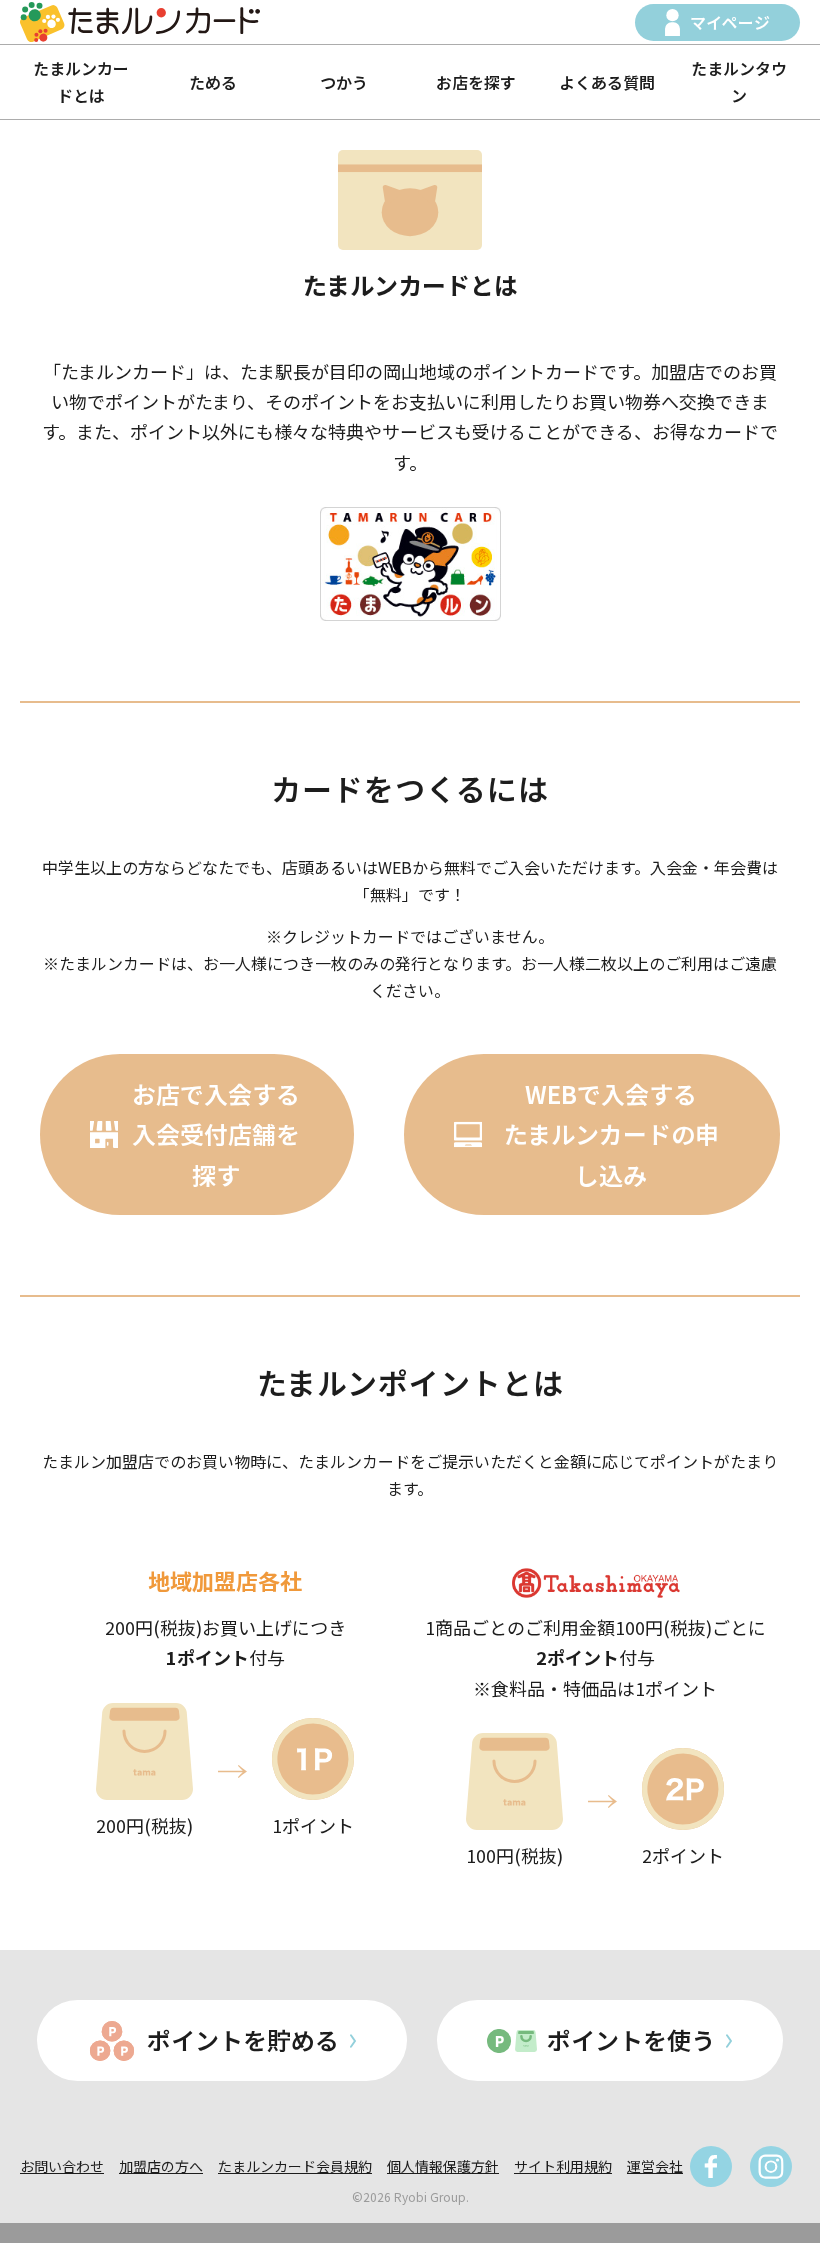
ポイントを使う (631, 2039)
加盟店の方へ (161, 2166)
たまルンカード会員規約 (295, 2166)
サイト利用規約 (563, 2166)
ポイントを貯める (243, 2039)
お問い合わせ (62, 2166)
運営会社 (655, 2166)
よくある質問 (607, 82)
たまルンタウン (739, 81)
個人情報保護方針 (443, 2166)
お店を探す (476, 82)
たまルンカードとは (81, 81)
